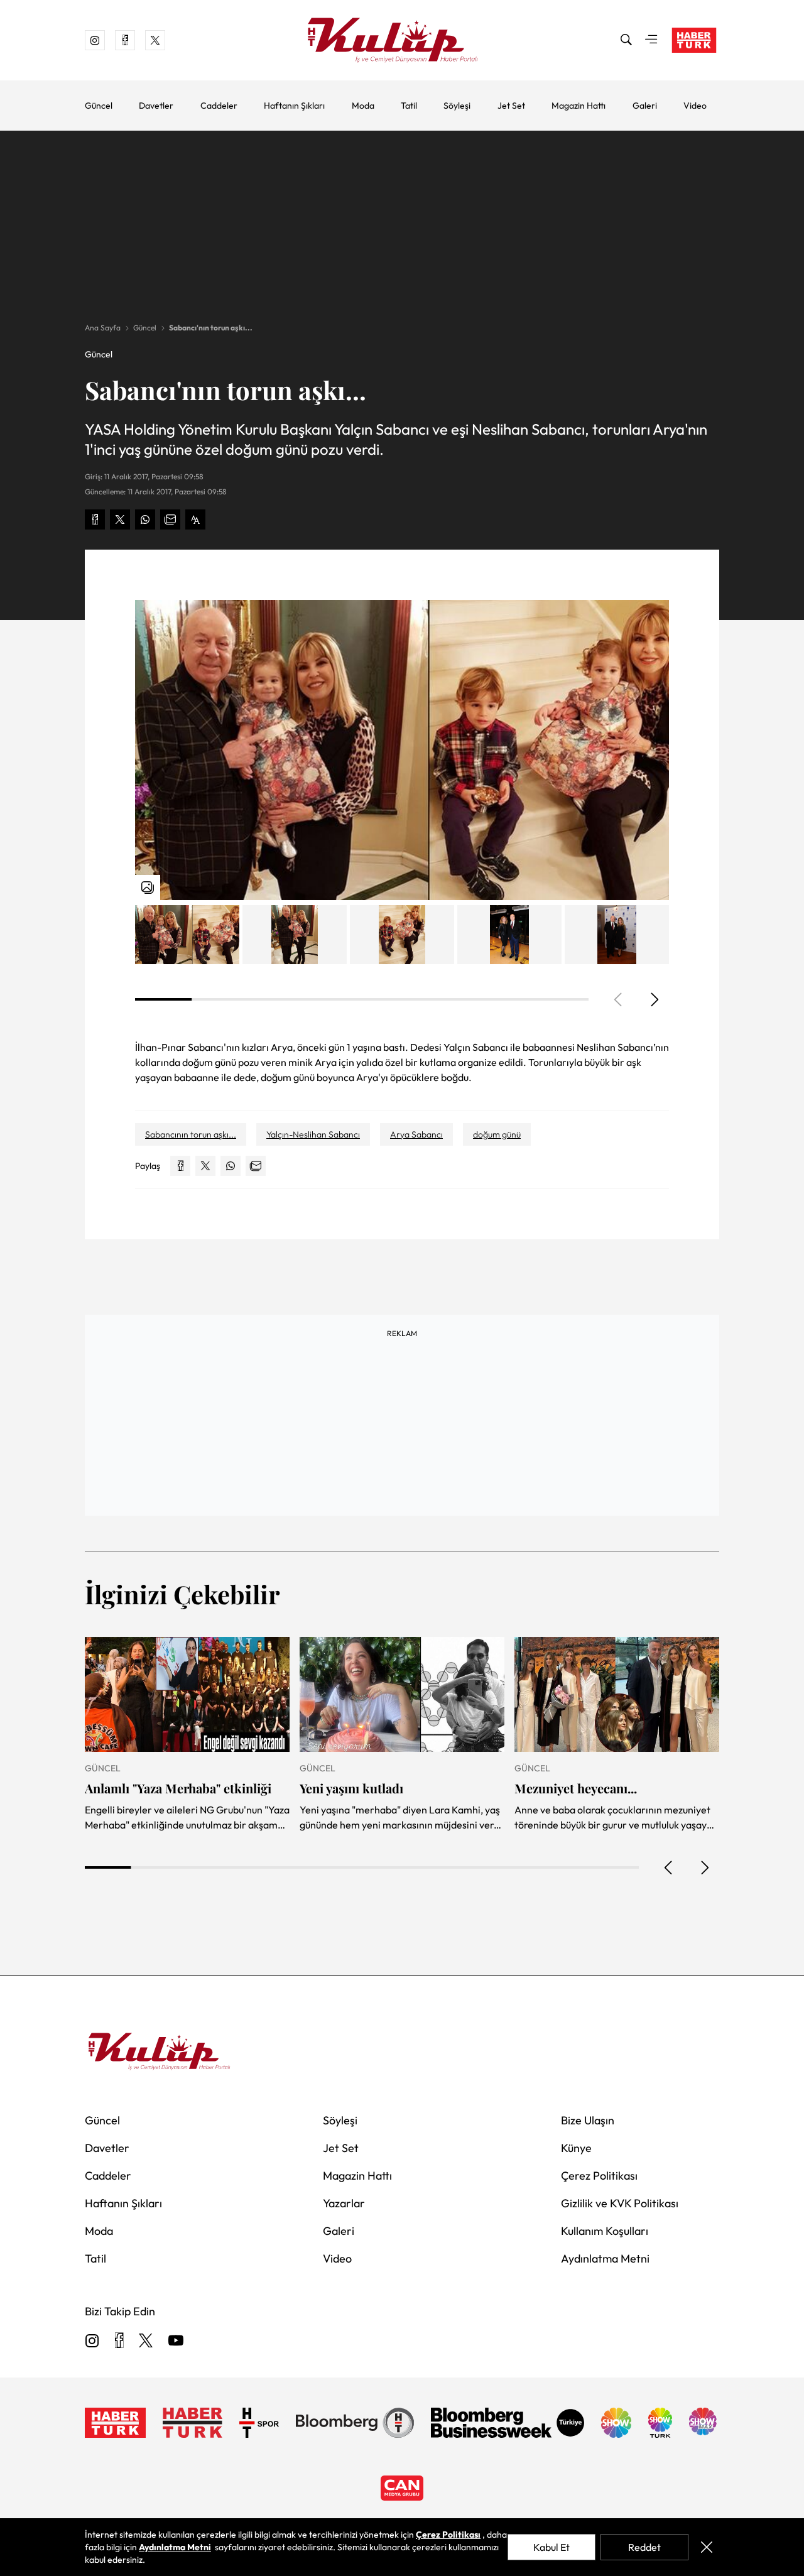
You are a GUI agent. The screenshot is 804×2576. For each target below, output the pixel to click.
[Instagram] (92, 2341)
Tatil (409, 106)
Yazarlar (344, 2203)
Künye (576, 2148)
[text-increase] (195, 519)
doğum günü (497, 1134)
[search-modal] (626, 40)
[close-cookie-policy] (706, 2547)
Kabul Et (551, 2547)
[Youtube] (176, 2341)
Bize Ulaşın (588, 2120)
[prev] (669, 1867)
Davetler (156, 106)
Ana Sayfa (103, 328)
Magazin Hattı (579, 106)
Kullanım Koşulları (605, 2231)
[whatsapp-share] (145, 519)
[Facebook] (119, 2341)
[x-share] (120, 519)
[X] (146, 2341)
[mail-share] (170, 519)
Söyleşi (457, 106)
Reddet (644, 2547)
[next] (654, 999)
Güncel (99, 106)
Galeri (645, 106)
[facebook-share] (95, 519)
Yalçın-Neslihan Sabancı (313, 1134)
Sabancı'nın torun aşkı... (211, 328)
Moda (363, 106)
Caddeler (219, 106)
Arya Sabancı (416, 1134)
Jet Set (511, 106)
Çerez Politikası (599, 2176)
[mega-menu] (651, 40)
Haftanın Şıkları (294, 106)
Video (695, 106)
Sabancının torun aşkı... (191, 1134)
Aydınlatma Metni (605, 2258)
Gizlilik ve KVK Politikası (620, 2203)
